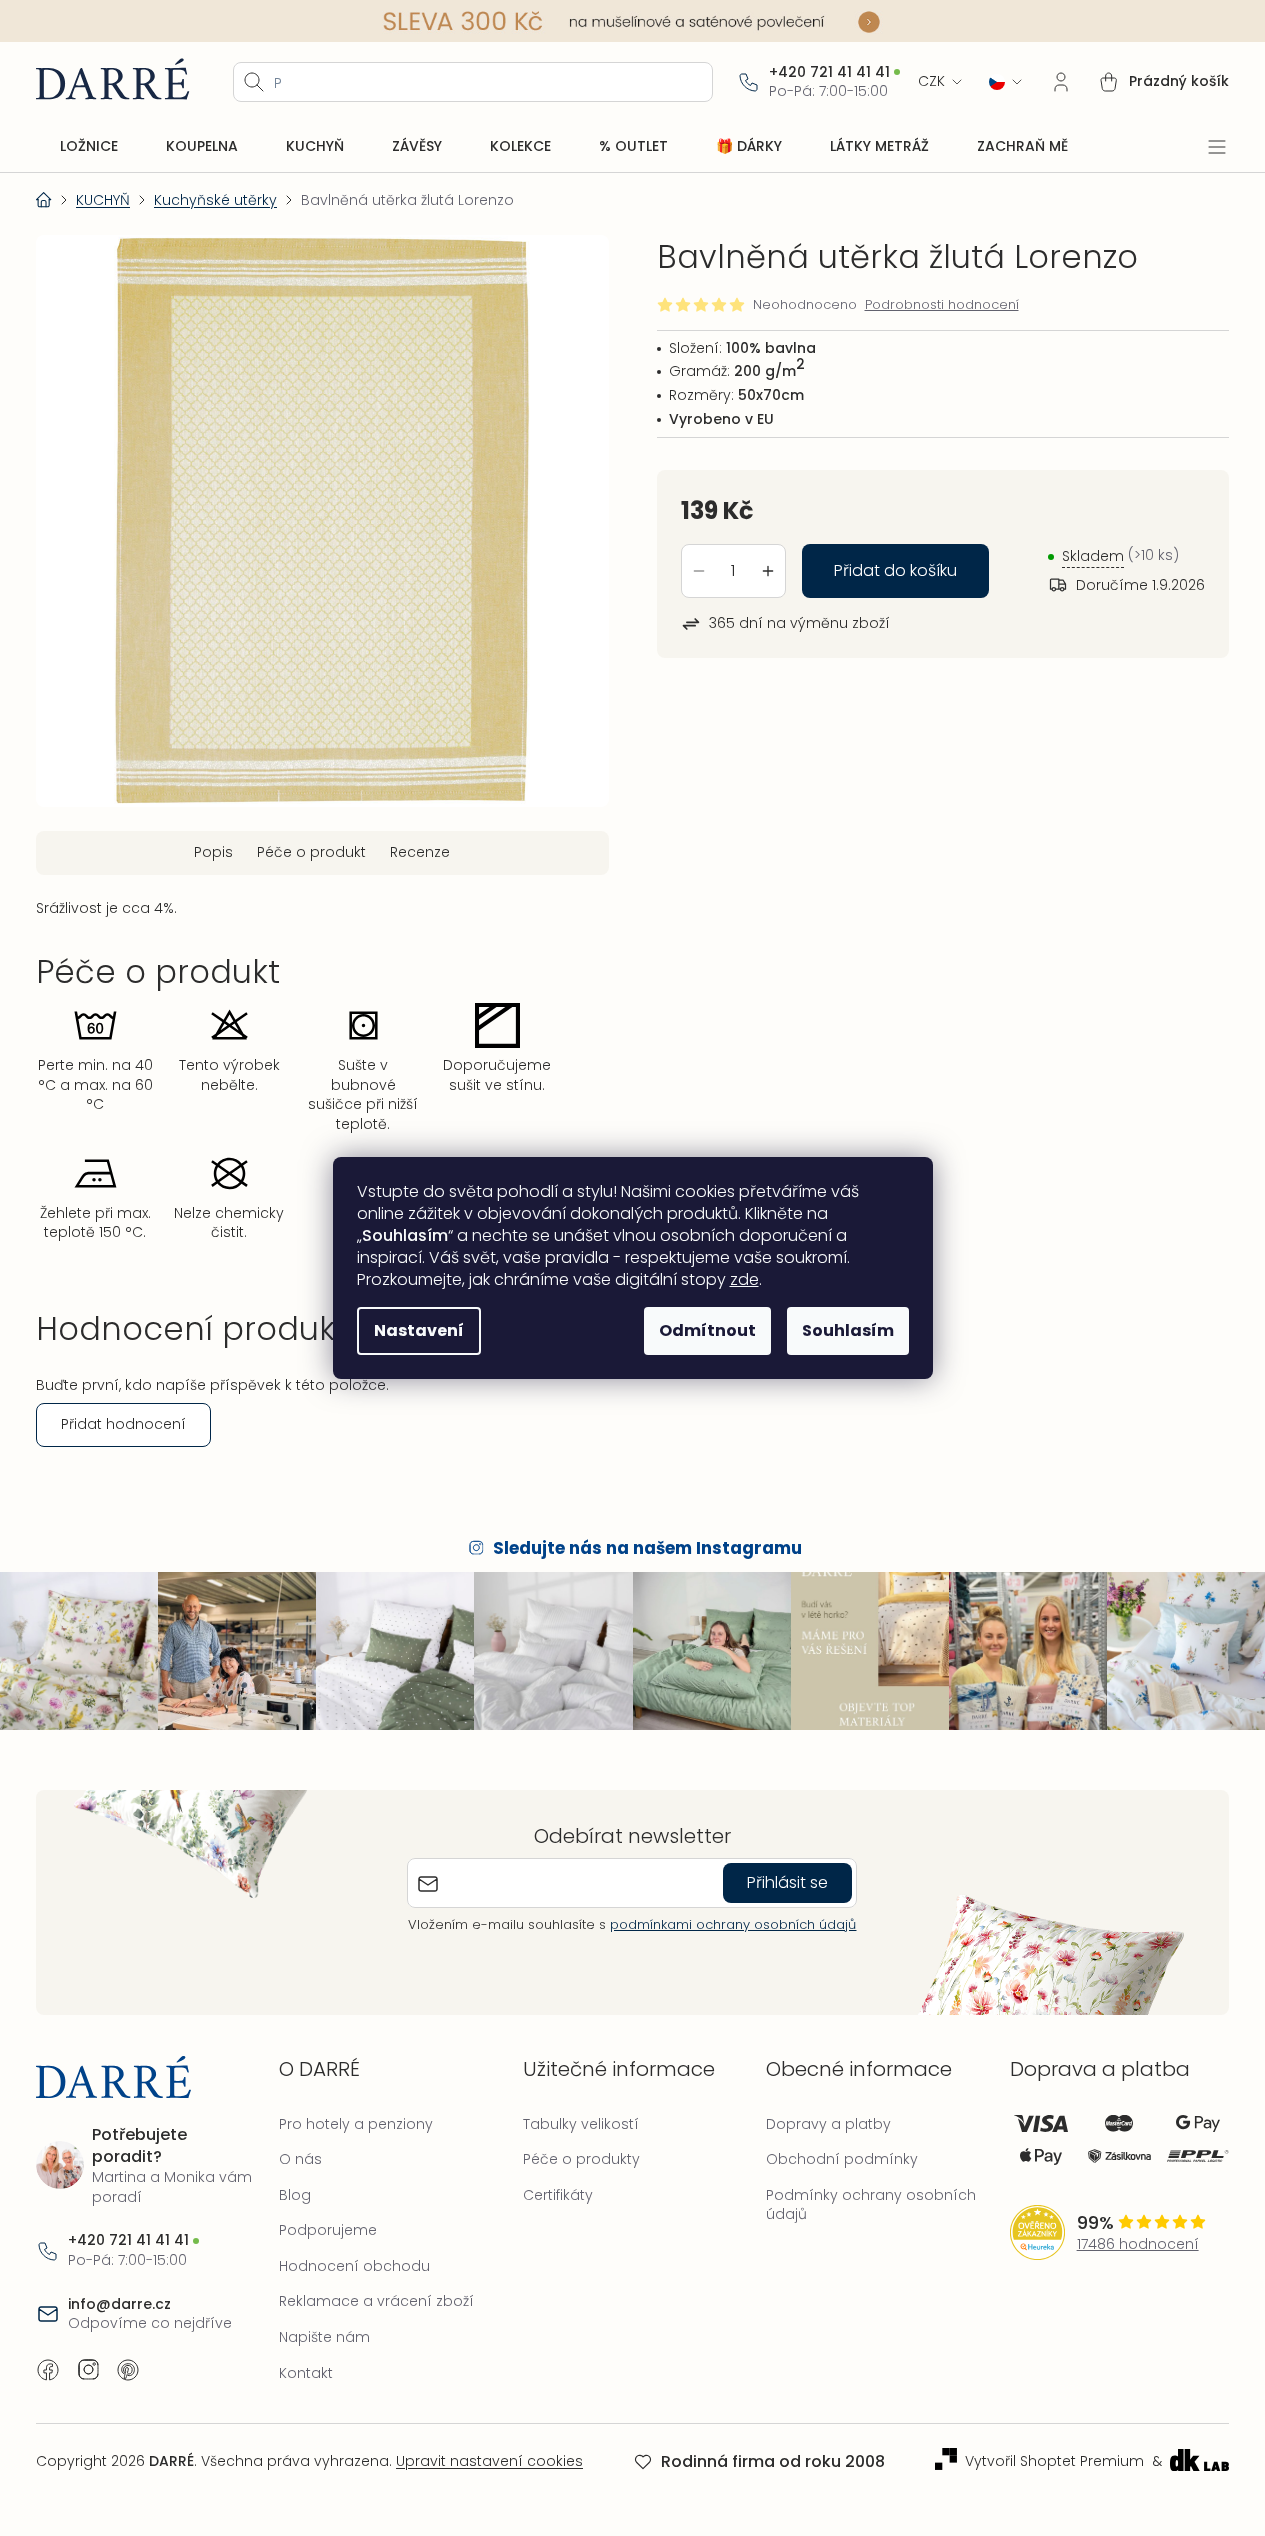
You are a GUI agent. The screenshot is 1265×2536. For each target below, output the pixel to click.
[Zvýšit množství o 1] (768, 571)
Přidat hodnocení (123, 1424)
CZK (931, 81)
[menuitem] (89, 147)
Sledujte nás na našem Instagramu (647, 1548)
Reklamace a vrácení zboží (376, 2301)
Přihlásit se (787, 1882)
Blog (295, 2195)
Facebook (48, 2370)
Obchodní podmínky (842, 2159)
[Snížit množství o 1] (699, 571)
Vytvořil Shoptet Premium (1054, 2461)
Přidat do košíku (895, 570)
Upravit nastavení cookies (489, 2461)
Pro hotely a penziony (356, 2124)
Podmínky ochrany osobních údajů (871, 2205)
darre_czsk (88, 2370)
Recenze (420, 852)
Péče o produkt (311, 852)
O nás (300, 2159)
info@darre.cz (119, 2304)
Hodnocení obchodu (354, 2266)
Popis (213, 852)
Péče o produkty (581, 2159)
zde (744, 1279)
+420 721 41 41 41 (829, 72)
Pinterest (128, 2370)
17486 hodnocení (1138, 2244)
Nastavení (419, 1330)
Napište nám (324, 2337)
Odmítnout (707, 1330)
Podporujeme (328, 2230)
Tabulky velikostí (581, 2124)
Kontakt (306, 2373)
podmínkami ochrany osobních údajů (733, 1924)
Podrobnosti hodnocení (942, 305)
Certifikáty (558, 2195)
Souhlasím (848, 1330)
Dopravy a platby (828, 2124)
